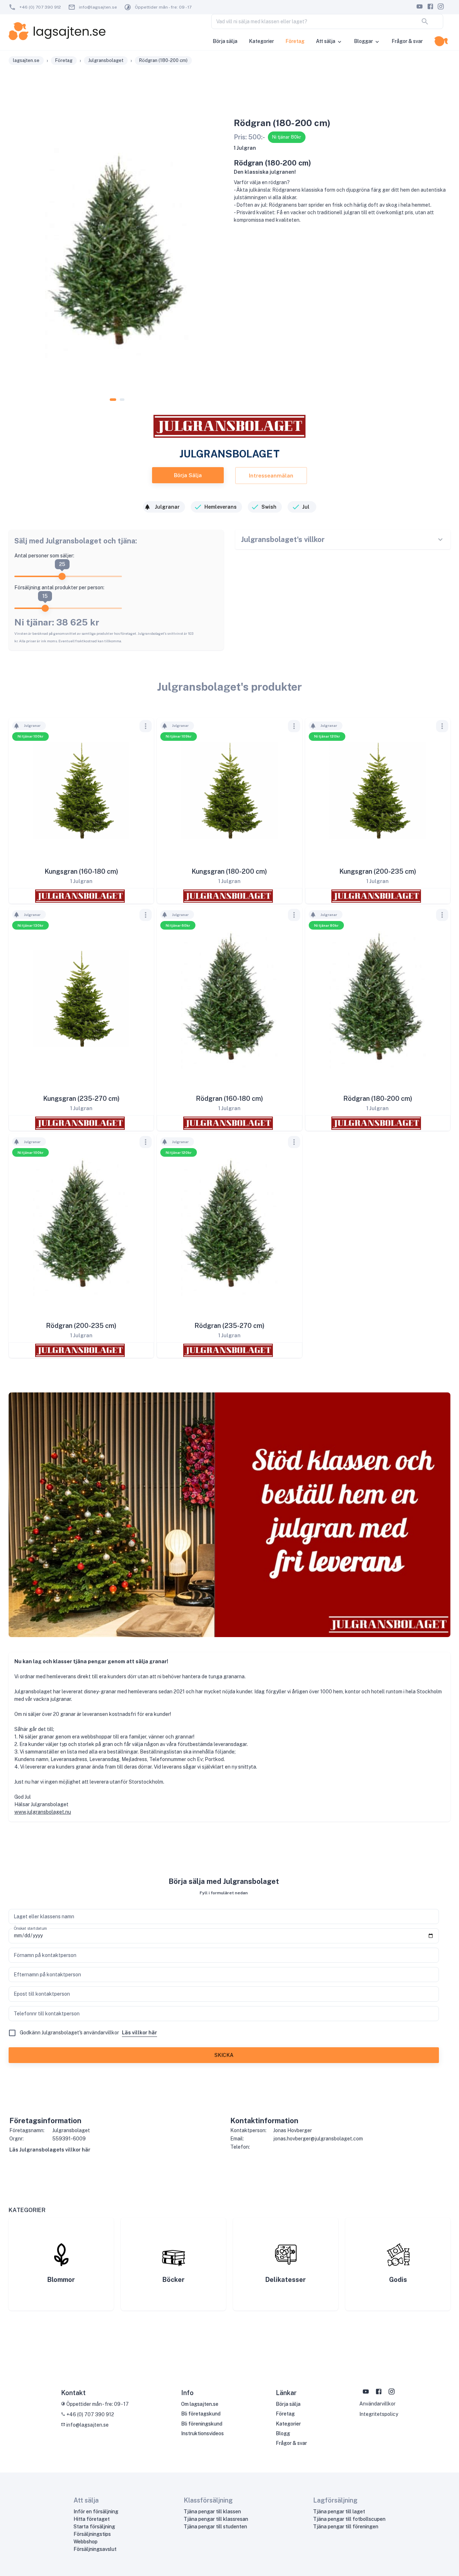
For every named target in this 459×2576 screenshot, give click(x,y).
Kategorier (261, 41)
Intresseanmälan (271, 476)
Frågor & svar (407, 41)
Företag (295, 41)
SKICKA (224, 2055)
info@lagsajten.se (98, 7)
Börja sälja (225, 41)
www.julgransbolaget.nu (43, 1812)
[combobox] (316, 21)
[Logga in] (441, 41)
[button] (29, 726)
